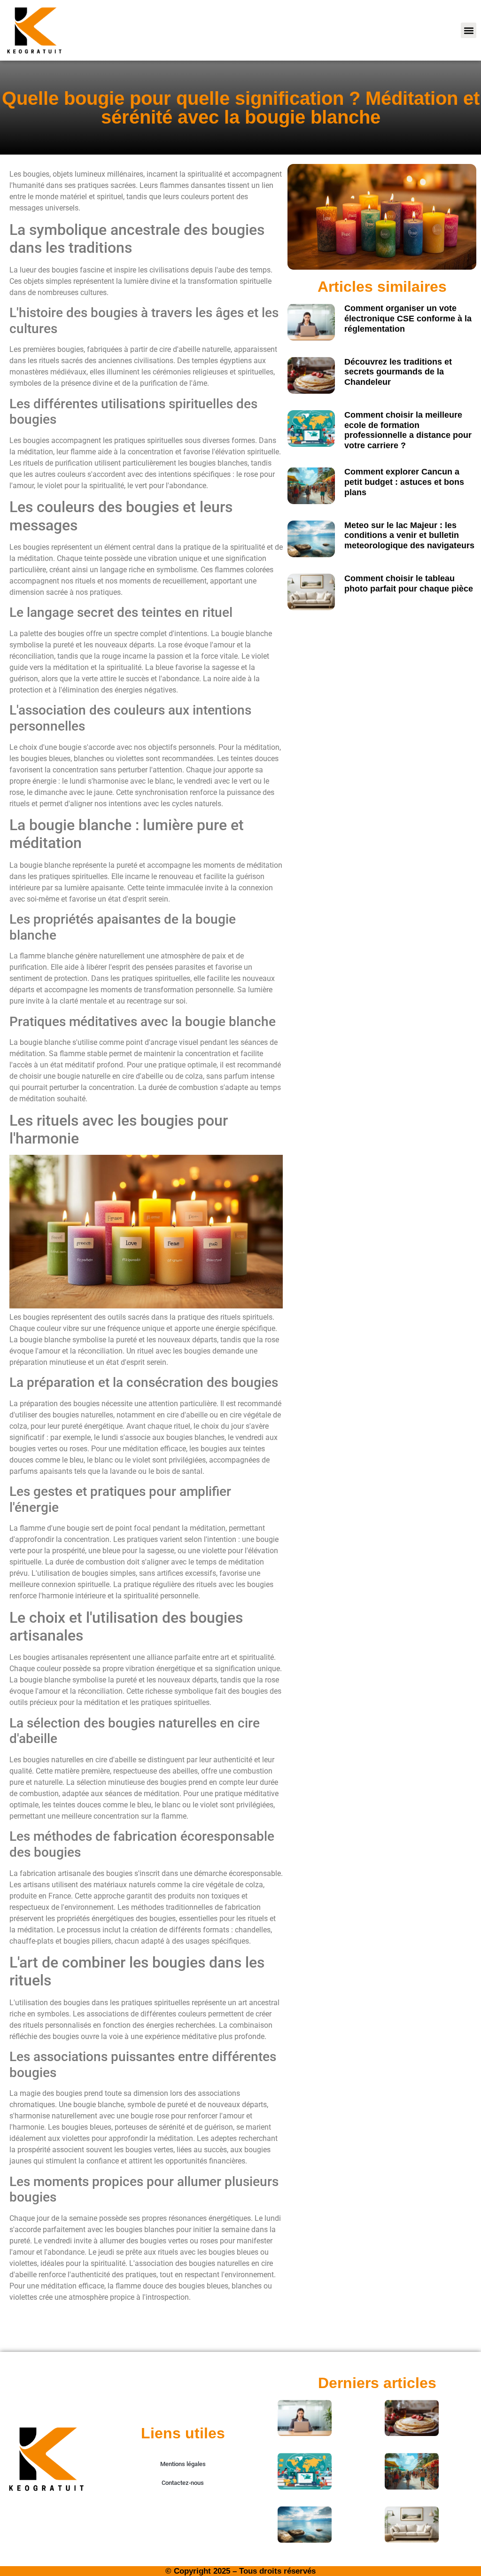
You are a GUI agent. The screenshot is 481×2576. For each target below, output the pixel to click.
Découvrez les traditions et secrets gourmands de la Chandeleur (398, 372)
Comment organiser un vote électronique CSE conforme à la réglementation (408, 318)
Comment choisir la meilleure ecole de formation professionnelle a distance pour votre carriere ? (408, 430)
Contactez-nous (183, 2483)
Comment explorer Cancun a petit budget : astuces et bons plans (404, 482)
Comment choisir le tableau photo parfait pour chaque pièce (409, 584)
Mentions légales (183, 2464)
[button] (469, 30)
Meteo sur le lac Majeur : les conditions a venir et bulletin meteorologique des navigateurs (409, 535)
